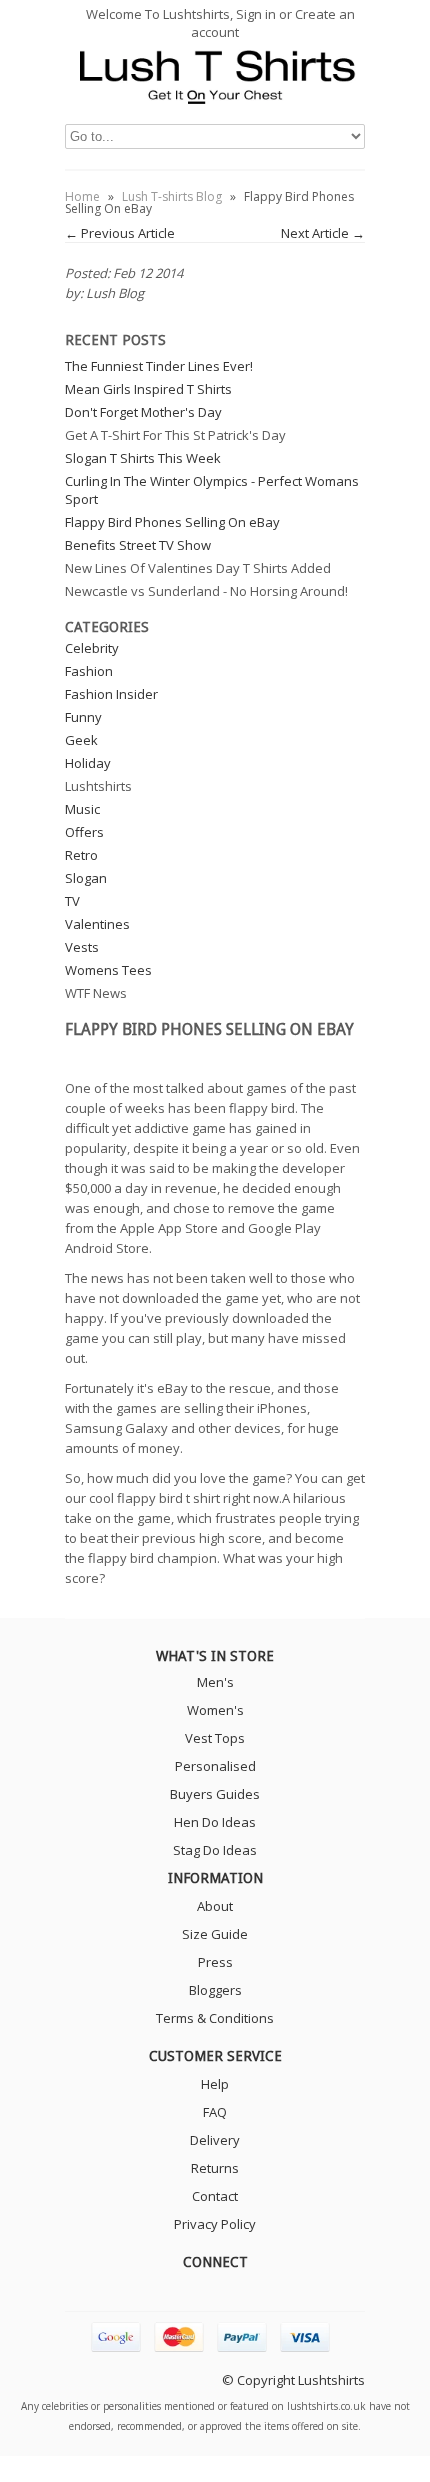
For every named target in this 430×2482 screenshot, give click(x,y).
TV (72, 901)
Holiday (88, 763)
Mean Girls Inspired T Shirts (148, 389)
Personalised (215, 1766)
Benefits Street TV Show (138, 545)
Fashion (89, 671)
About (215, 1906)
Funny (83, 717)
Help (215, 2084)
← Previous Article (120, 233)
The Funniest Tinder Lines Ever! (159, 366)
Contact (215, 2196)
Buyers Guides (215, 1794)
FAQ (215, 2112)
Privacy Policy (215, 2224)
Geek (81, 740)
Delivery (215, 2140)
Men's (215, 1682)
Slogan (86, 878)
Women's (215, 1710)
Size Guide (215, 1934)
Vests (82, 947)
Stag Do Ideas (215, 1850)
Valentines (97, 924)
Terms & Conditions (215, 2018)
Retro (81, 855)
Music (82, 809)
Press (215, 1962)
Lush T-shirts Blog (172, 196)
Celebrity (92, 648)
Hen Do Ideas (215, 1822)
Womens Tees (108, 970)
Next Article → (323, 233)
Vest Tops (215, 1738)
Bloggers (215, 1990)
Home (82, 196)
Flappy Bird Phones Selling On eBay (172, 522)
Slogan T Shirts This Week (143, 458)
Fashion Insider (111, 694)
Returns (215, 2168)
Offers (84, 832)
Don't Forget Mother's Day (143, 412)
